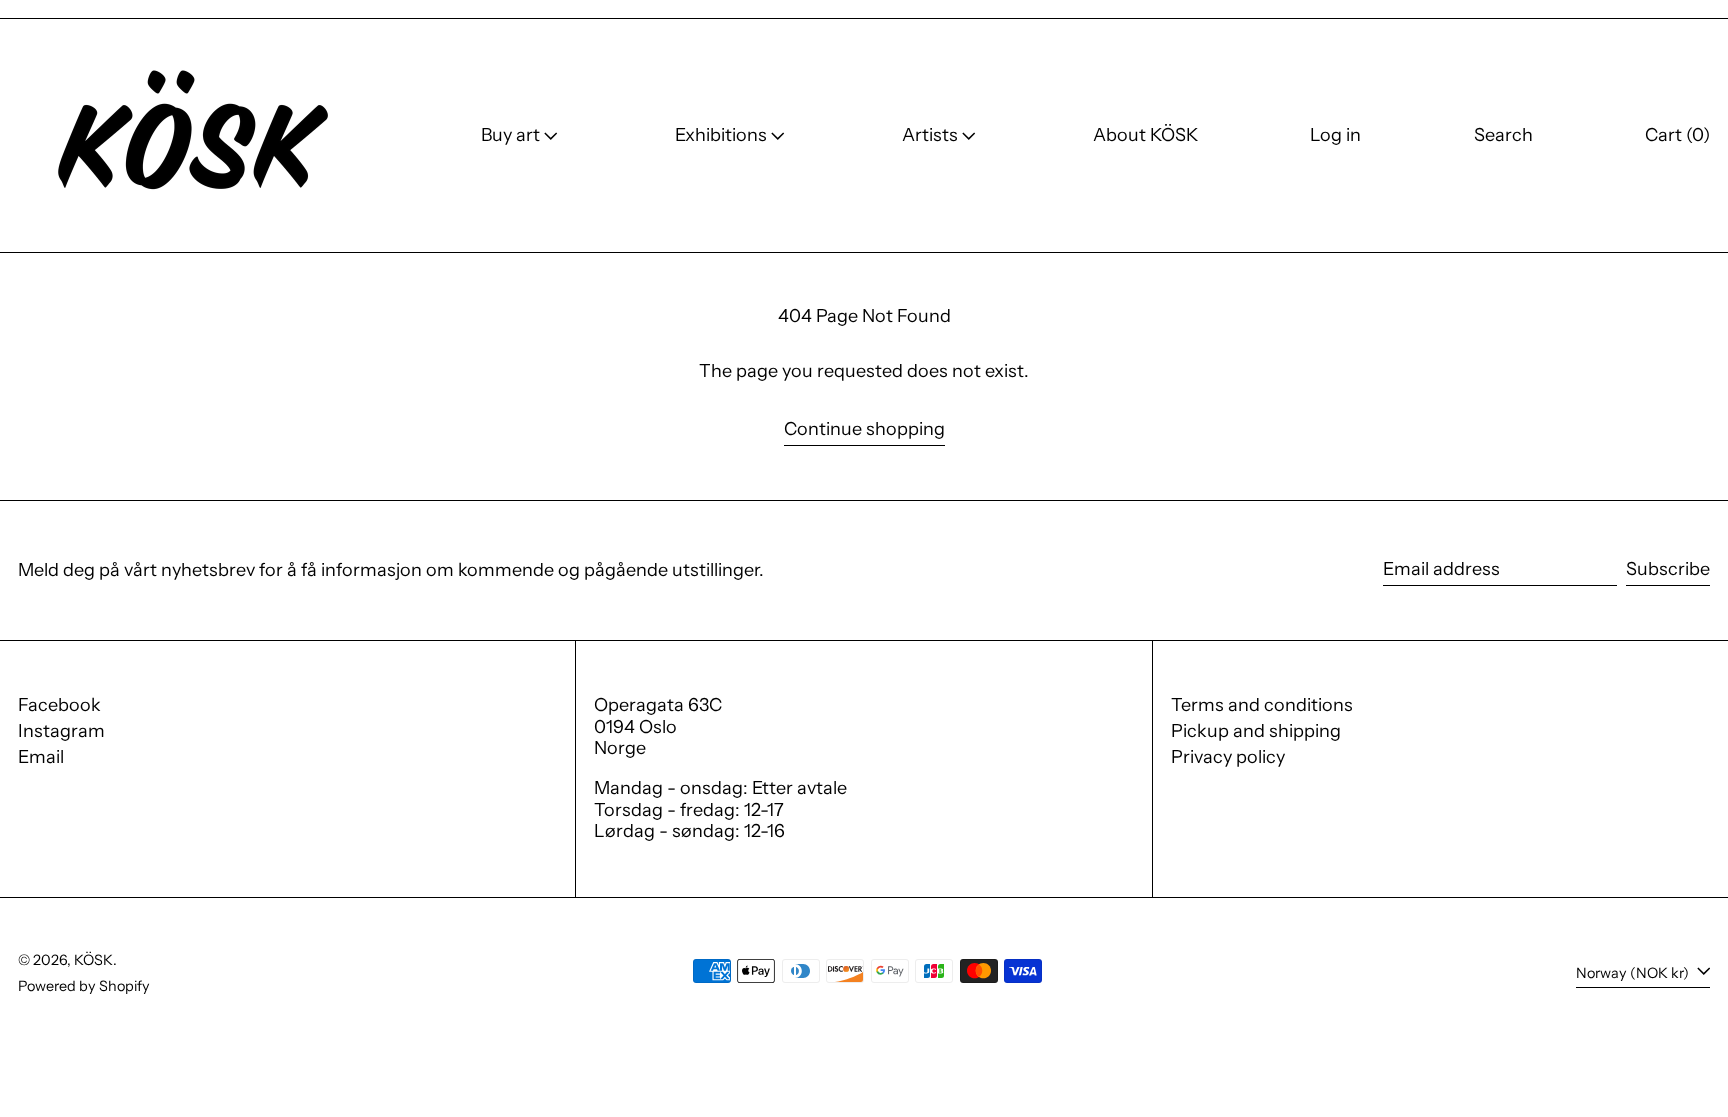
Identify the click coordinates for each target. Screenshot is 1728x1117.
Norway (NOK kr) (1634, 973)
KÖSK (93, 960)
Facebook (59, 705)
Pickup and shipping (1256, 731)
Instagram (61, 731)
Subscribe (1668, 569)
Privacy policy (1228, 757)
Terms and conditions (1262, 705)
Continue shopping (864, 429)
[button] (1503, 135)
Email (41, 757)
